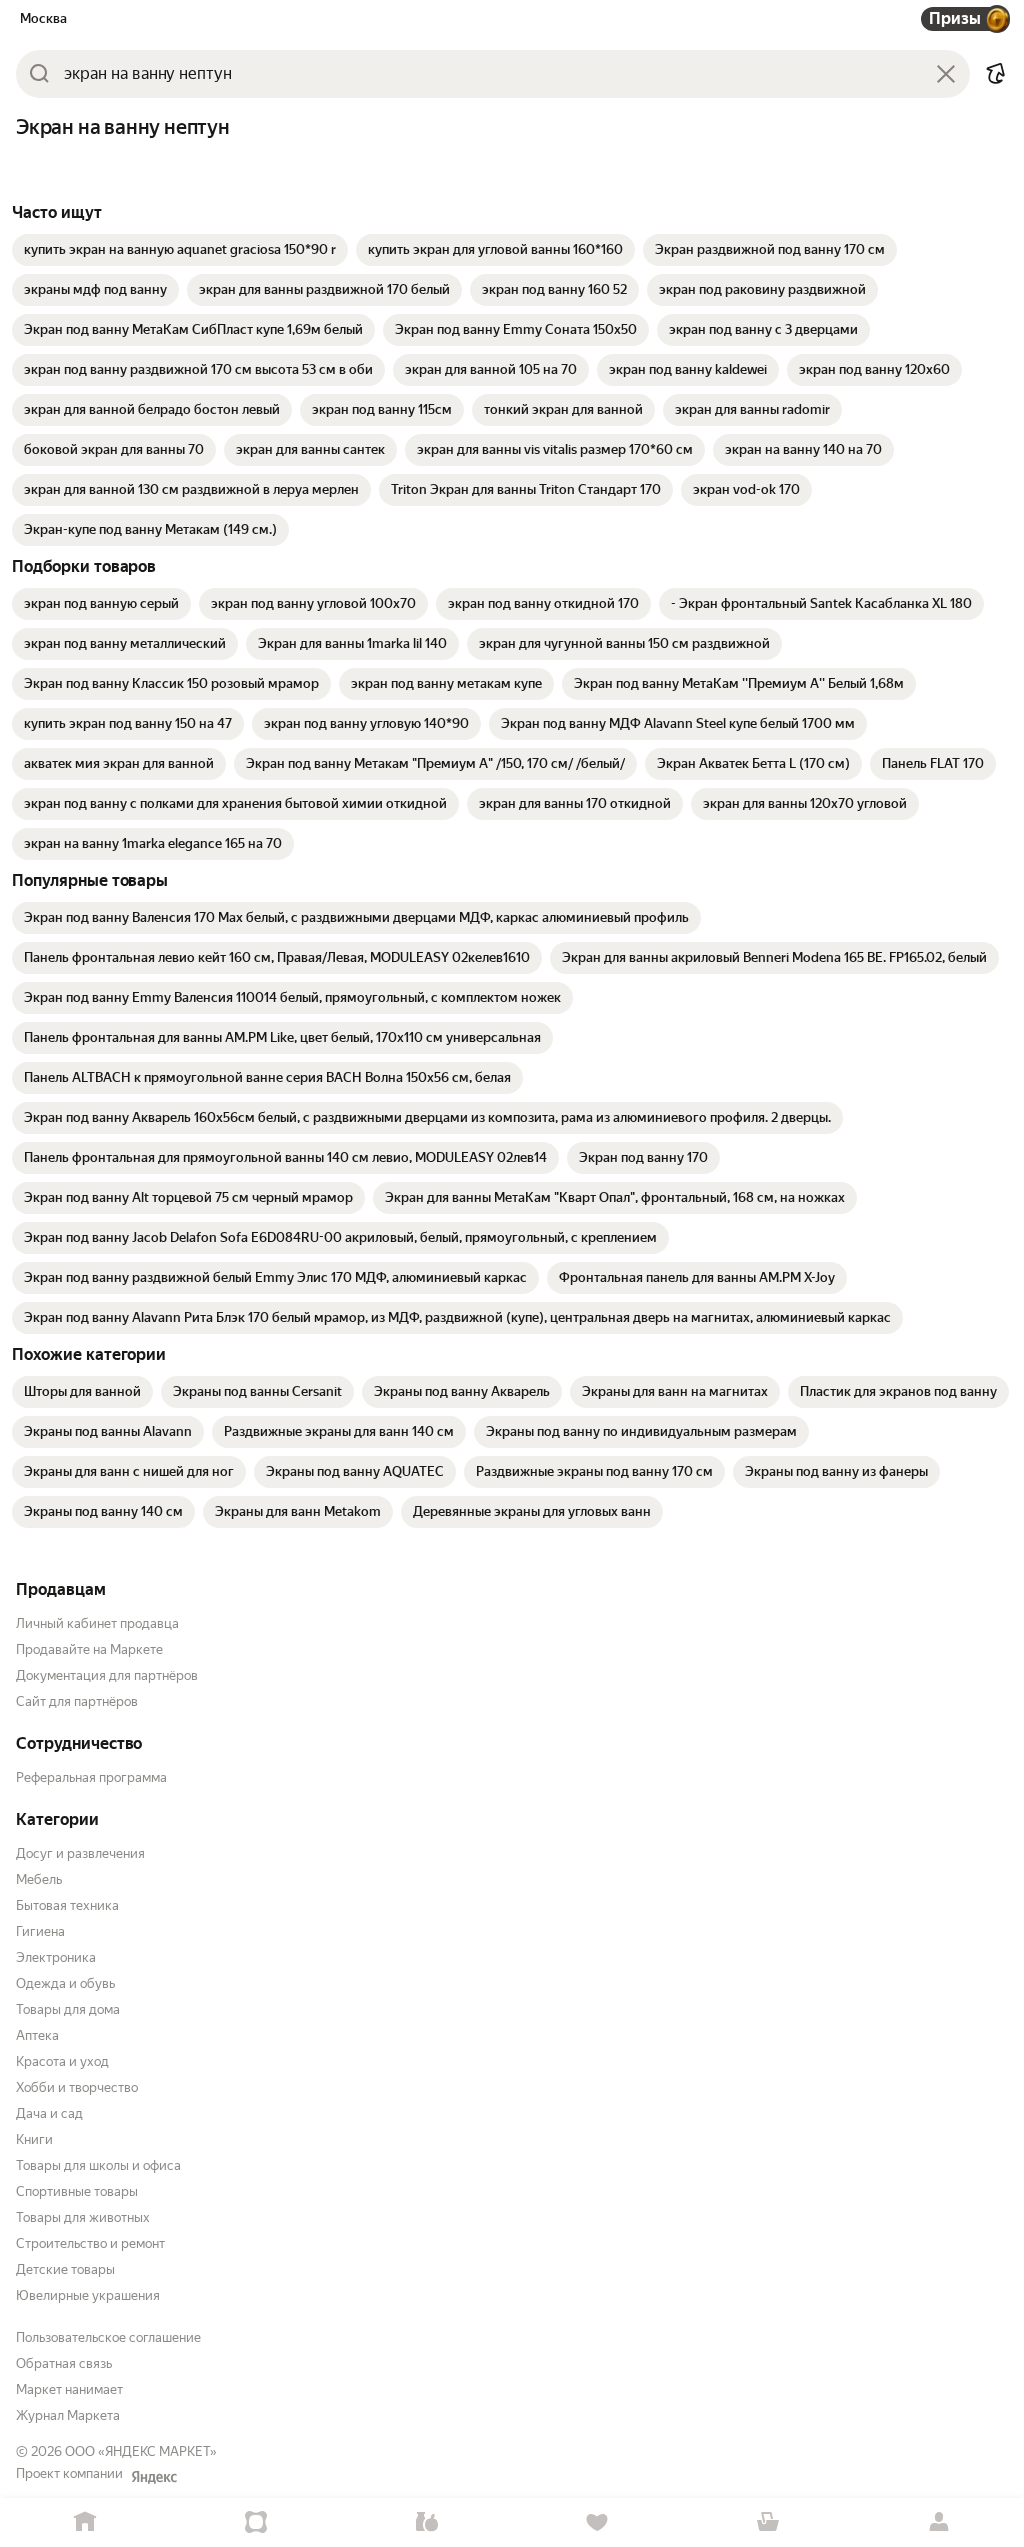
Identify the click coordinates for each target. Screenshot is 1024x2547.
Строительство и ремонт (90, 2243)
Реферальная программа (91, 1777)
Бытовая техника (67, 1905)
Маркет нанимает (69, 2389)
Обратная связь (64, 2363)
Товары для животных (83, 2217)
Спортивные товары (77, 2191)
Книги (34, 2139)
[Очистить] (946, 74)
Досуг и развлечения (80, 1853)
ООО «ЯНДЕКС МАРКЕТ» (141, 2451)
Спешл (256, 2522)
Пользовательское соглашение (108, 2337)
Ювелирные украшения (88, 2295)
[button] (996, 74)
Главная (85, 2522)
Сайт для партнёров (77, 1701)
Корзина (768, 2522)
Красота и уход (62, 2061)
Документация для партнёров (107, 1675)
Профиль (938, 2522)
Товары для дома (68, 2009)
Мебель (39, 1879)
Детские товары (65, 2269)
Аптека (37, 2035)
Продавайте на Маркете (89, 1649)
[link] (180, 250)
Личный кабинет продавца (97, 1623)
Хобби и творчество (77, 2087)
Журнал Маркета (68, 2415)
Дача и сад (49, 2113)
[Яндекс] (154, 2477)
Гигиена (40, 1931)
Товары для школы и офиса (98, 2165)
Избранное (597, 2522)
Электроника (56, 1957)
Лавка (426, 2522)
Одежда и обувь (65, 1983)
